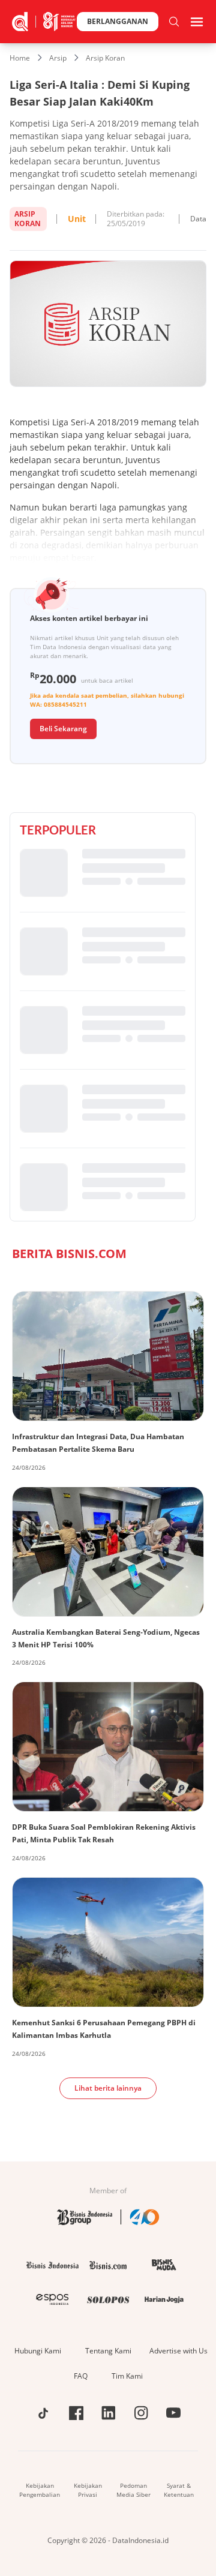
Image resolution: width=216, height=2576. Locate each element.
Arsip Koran (105, 58)
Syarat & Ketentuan (179, 2490)
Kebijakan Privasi (88, 2490)
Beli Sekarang (63, 729)
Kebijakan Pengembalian (40, 2490)
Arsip (58, 58)
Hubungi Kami (38, 2351)
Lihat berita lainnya (108, 2088)
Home (20, 58)
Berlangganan (118, 21)
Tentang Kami (108, 2351)
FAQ (81, 2376)
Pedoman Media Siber (133, 2490)
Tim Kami (127, 2376)
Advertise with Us (178, 2351)
